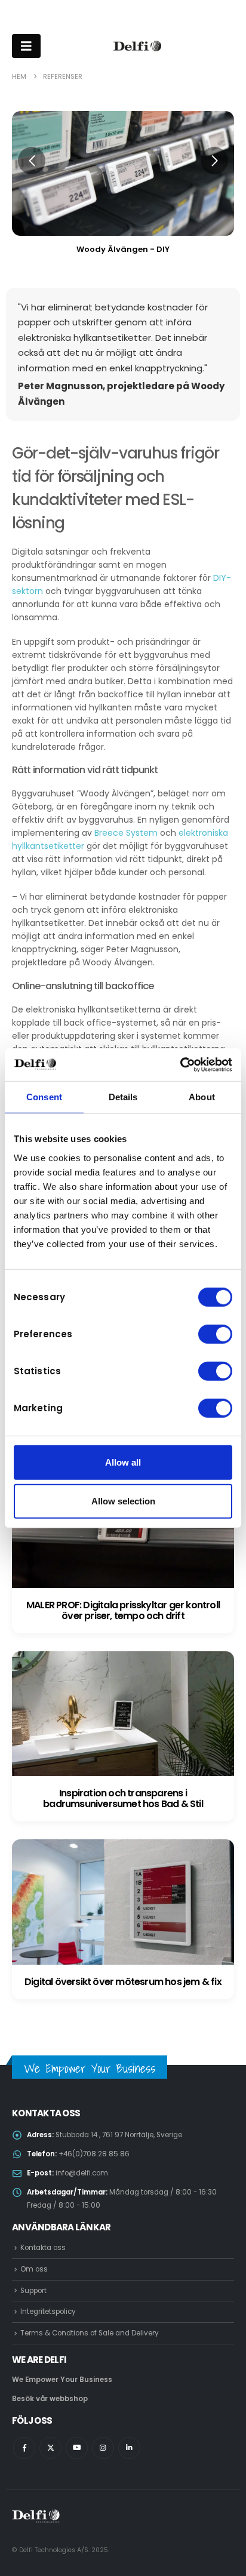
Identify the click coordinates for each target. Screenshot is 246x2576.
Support (33, 2291)
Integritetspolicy (48, 2312)
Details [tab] (123, 1097)
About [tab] (202, 1097)
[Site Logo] (137, 46)
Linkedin (129, 2448)
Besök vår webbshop (50, 2399)
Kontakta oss (43, 2248)
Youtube (77, 2448)
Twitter (50, 2448)
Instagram (103, 2448)
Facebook (24, 2448)
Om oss (34, 2269)
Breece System (126, 833)
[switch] (215, 1334)
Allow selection (123, 1501)
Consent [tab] (44, 1097)
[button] (32, 161)
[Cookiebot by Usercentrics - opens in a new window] (180, 1064)
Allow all (123, 1462)
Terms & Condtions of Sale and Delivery (90, 2333)
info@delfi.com (82, 2173)
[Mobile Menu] (26, 46)
